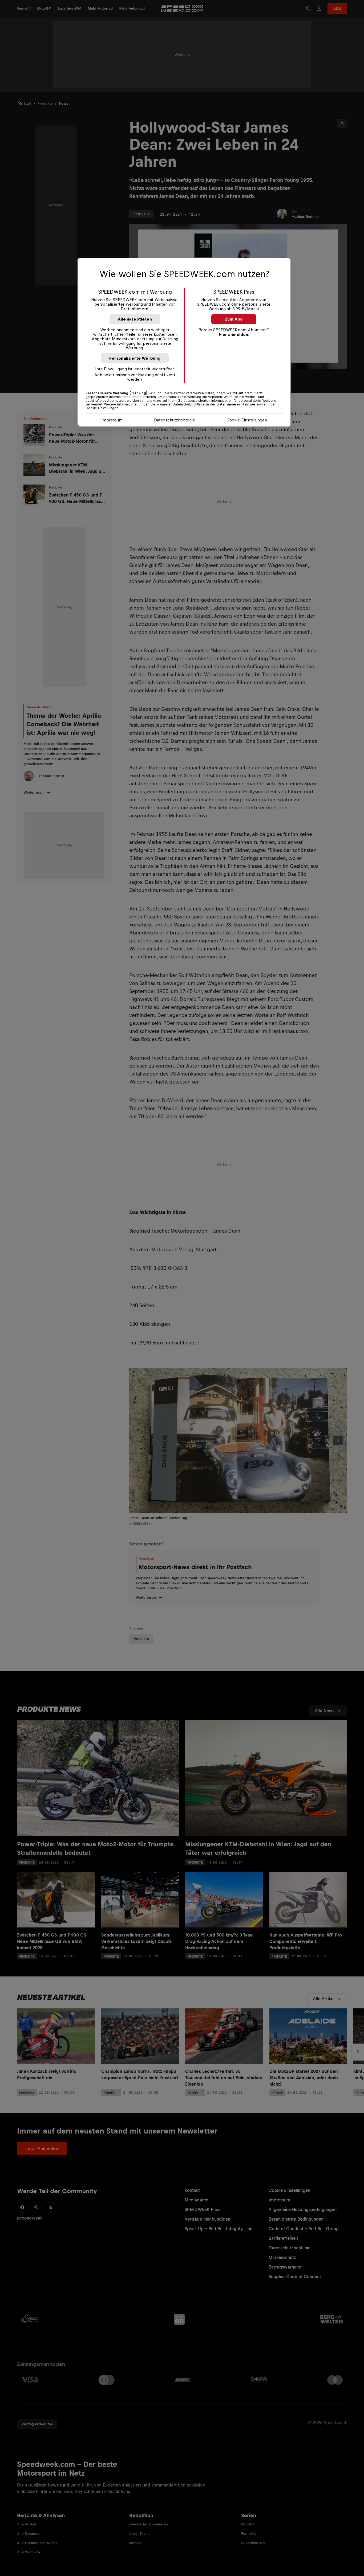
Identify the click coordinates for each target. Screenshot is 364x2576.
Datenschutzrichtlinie (175, 420)
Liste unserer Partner (236, 404)
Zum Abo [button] (234, 319)
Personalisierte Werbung (135, 358)
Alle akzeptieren (135, 319)
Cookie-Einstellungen (247, 420)
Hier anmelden (233, 335)
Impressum (112, 420)
